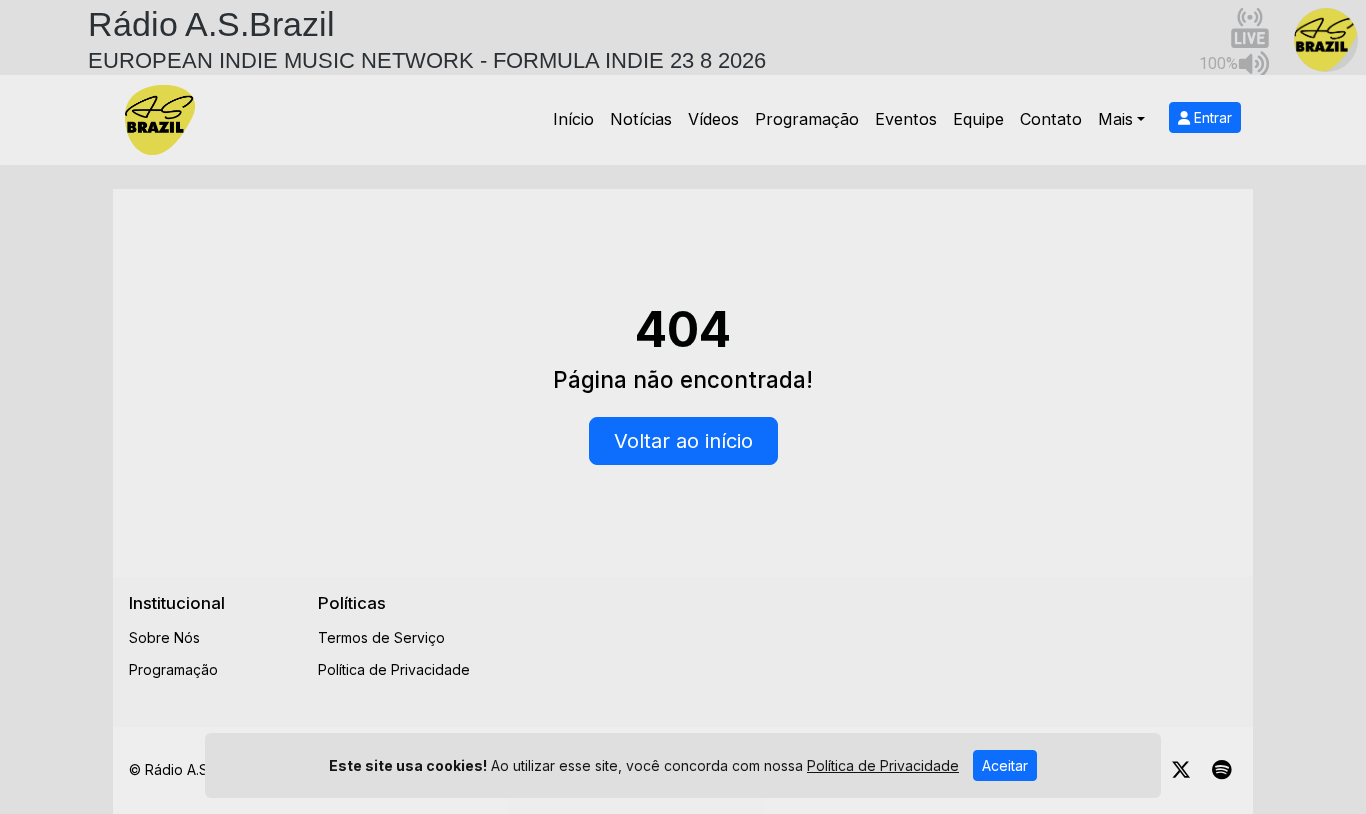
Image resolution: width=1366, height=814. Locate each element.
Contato (1051, 119)
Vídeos (713, 119)
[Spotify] (1221, 770)
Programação (807, 119)
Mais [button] (1115, 119)
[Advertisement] (870, 638)
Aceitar (1005, 765)
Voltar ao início (683, 441)
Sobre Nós (164, 637)
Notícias (641, 119)
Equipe (978, 119)
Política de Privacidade (394, 669)
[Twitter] (1181, 770)
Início (573, 119)
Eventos (906, 119)
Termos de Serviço (381, 637)
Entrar (1211, 117)
